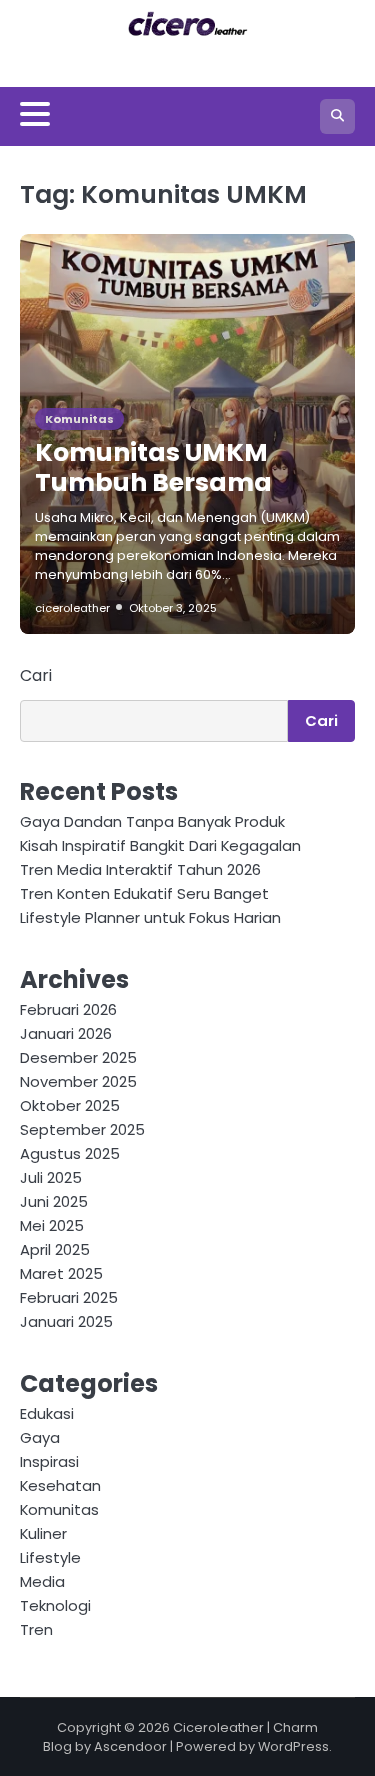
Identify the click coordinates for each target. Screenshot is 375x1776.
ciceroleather (72, 608)
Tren (36, 1629)
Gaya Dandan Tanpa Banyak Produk (152, 821)
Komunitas (79, 419)
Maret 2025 (61, 1273)
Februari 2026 (68, 1009)
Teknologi (55, 1605)
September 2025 (82, 1129)
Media (42, 1581)
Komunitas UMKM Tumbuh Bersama (153, 467)
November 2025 (78, 1081)
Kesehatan (60, 1485)
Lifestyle (50, 1557)
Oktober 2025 (70, 1105)
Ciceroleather (218, 1727)
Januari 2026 (66, 1033)
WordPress (293, 1746)
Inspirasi (49, 1461)
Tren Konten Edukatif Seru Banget (144, 893)
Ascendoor (130, 1746)
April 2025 (55, 1249)
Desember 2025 (78, 1057)
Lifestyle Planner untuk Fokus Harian (150, 917)
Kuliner (43, 1533)
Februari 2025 (69, 1297)
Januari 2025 (66, 1321)
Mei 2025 (52, 1225)
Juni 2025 (54, 1201)
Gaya (40, 1437)
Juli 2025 (51, 1177)
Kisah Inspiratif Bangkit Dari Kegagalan (160, 845)
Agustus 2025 (70, 1153)
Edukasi (47, 1413)
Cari (36, 675)
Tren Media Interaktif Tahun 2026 (140, 869)
